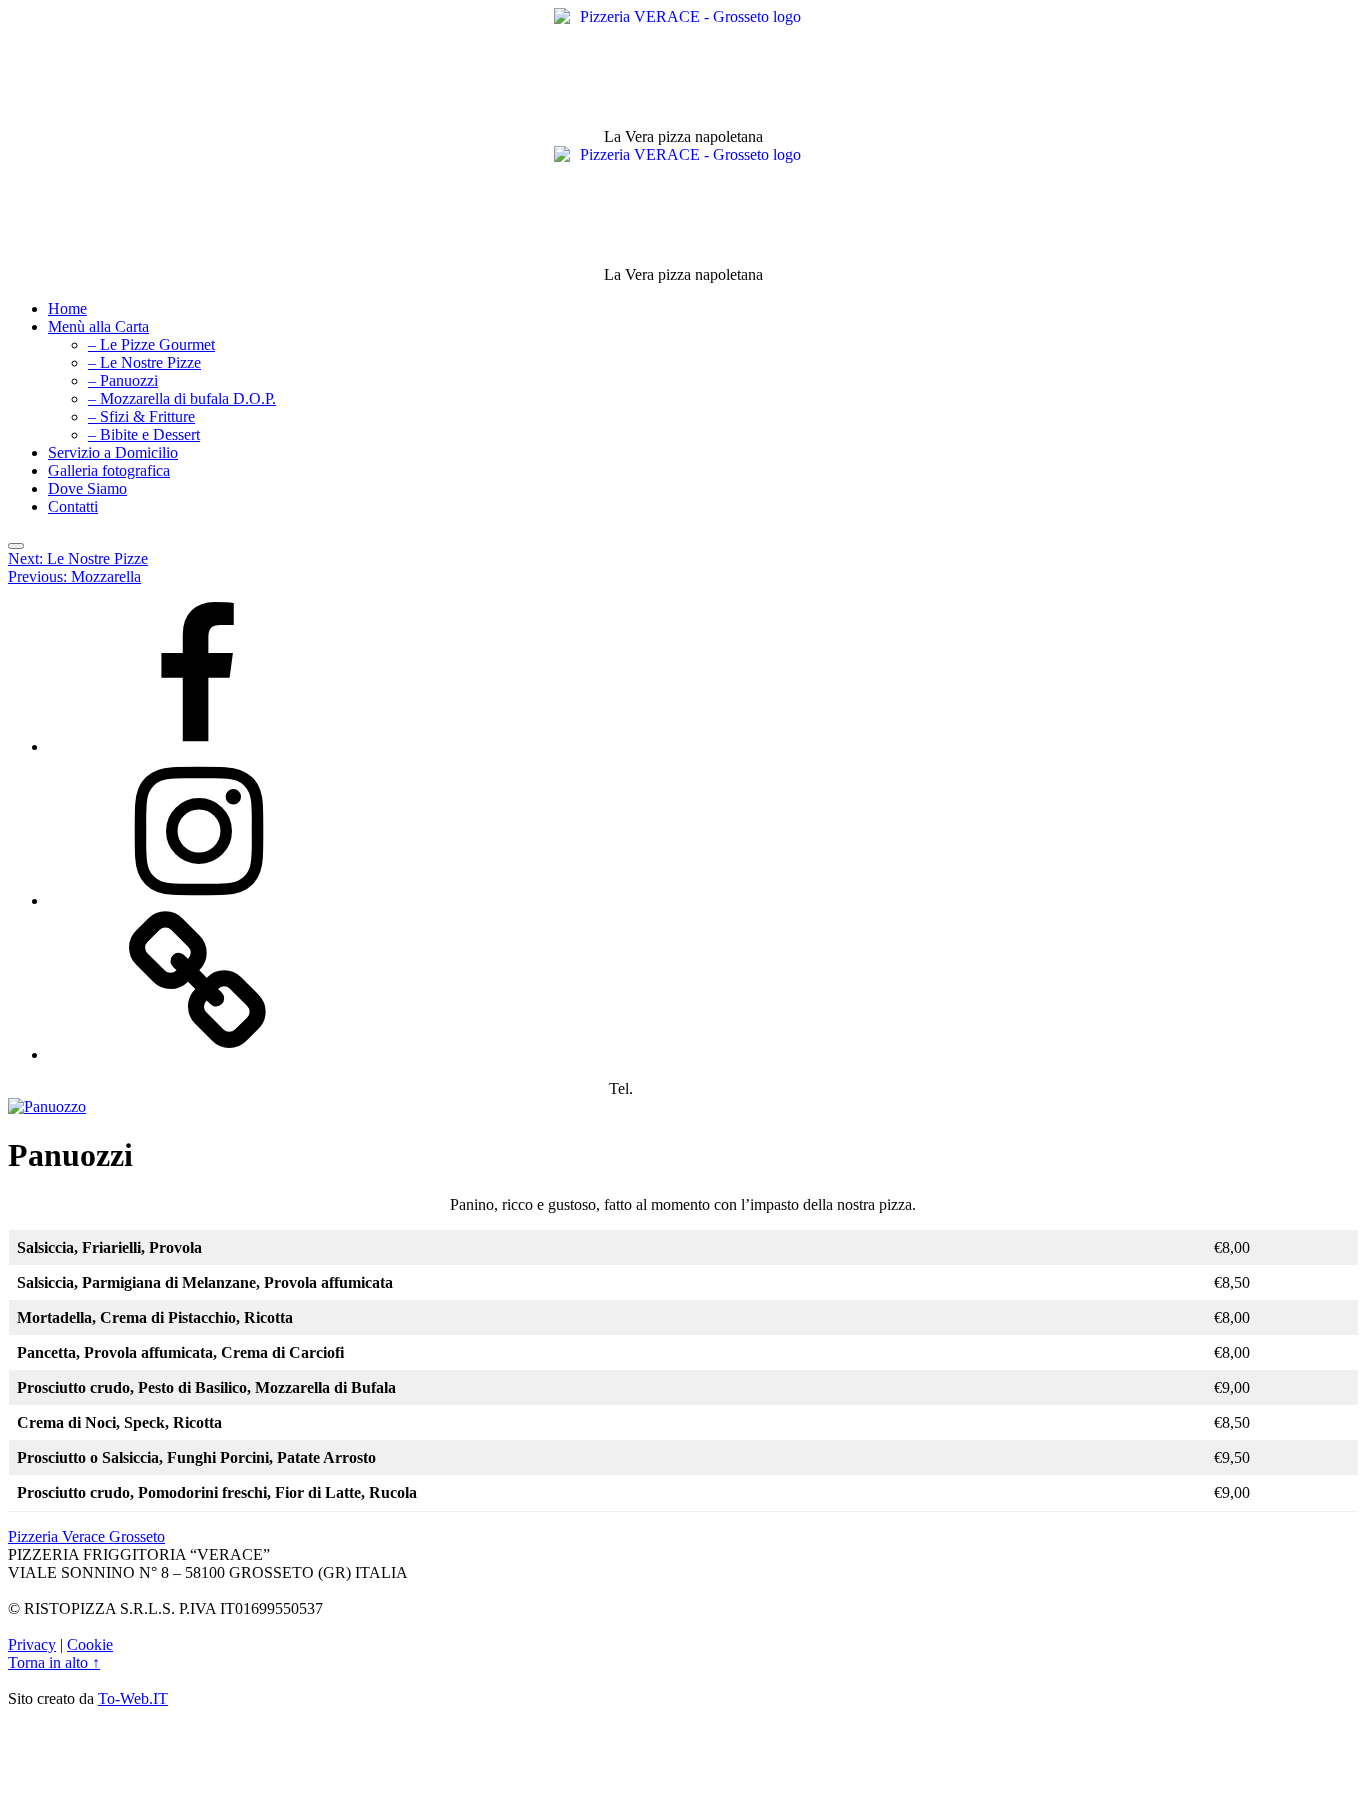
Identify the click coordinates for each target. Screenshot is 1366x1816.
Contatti (73, 506)
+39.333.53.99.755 (697, 1088)
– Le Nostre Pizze (144, 362)
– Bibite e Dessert (144, 434)
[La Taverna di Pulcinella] (198, 1054)
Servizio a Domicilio (113, 452)
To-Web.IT (133, 1698)
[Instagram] (198, 900)
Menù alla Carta (98, 326)
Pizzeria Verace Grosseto (86, 1536)
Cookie (90, 1644)
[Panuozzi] (47, 1106)
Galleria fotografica (109, 470)
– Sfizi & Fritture (141, 416)
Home (67, 308)
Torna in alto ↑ (54, 1662)
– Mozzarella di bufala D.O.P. (182, 398)
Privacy (32, 1644)
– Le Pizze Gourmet (151, 344)
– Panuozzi (123, 380)
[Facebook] (198, 746)
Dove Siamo (87, 488)
